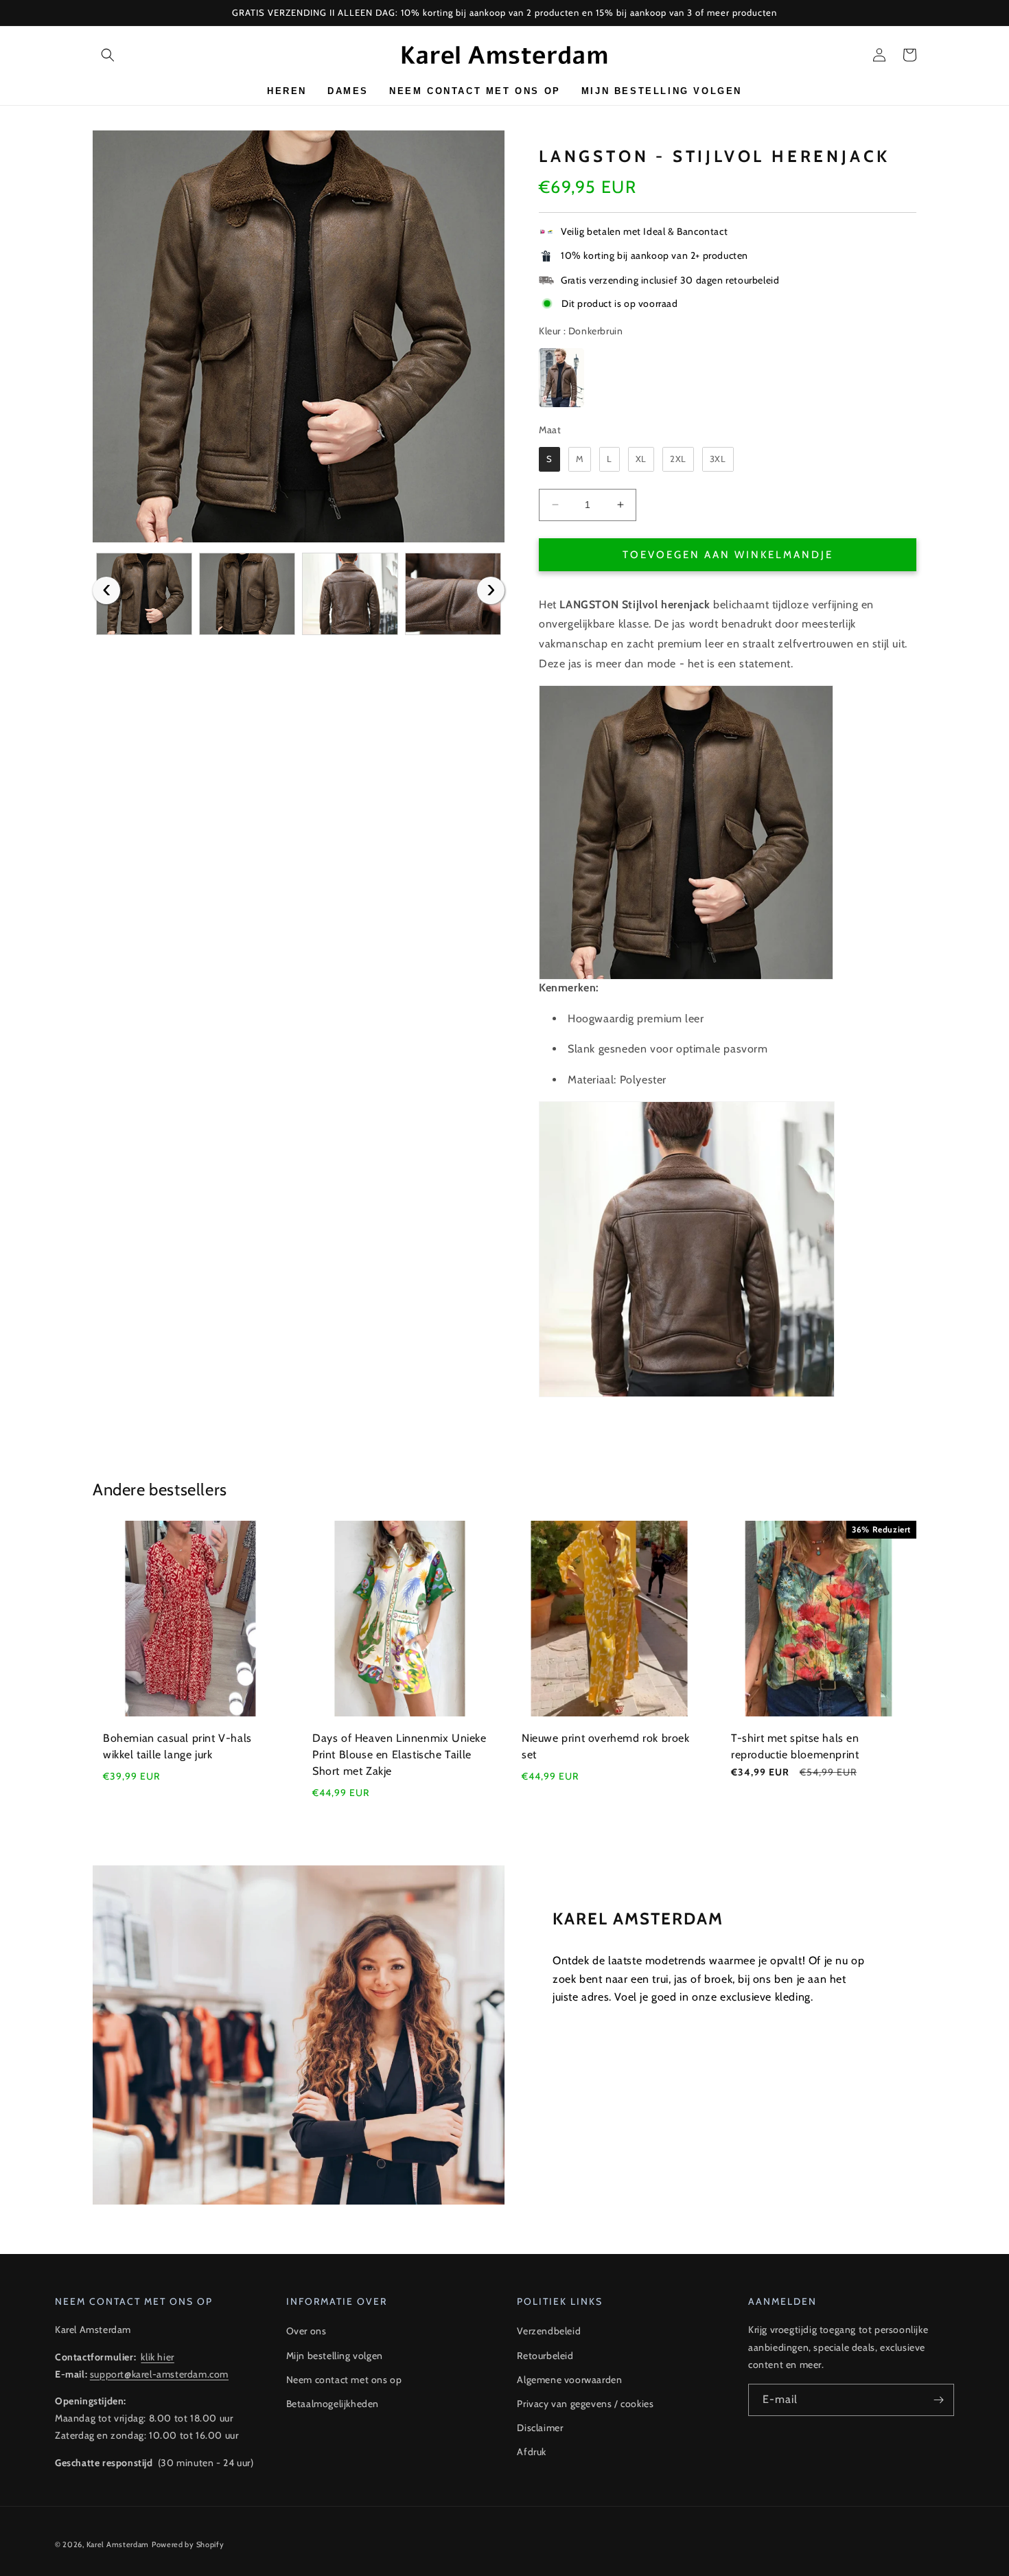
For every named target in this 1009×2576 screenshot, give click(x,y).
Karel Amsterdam (118, 2544)
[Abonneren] (938, 2400)
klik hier (157, 2357)
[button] (108, 55)
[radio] (561, 378)
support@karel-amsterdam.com (159, 2374)
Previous (106, 590)
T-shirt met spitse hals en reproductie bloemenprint (795, 1746)
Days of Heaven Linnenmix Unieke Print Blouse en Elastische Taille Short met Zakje (399, 1755)
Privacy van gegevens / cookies (585, 2404)
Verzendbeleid (549, 2331)
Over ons (306, 2331)
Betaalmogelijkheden (333, 2404)
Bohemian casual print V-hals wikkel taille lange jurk (177, 1746)
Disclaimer (540, 2428)
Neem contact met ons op (344, 2380)
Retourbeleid (545, 2356)
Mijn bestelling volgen (335, 2356)
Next (491, 590)
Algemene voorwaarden (569, 2380)
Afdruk (532, 2452)
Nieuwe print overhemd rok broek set (606, 1746)
